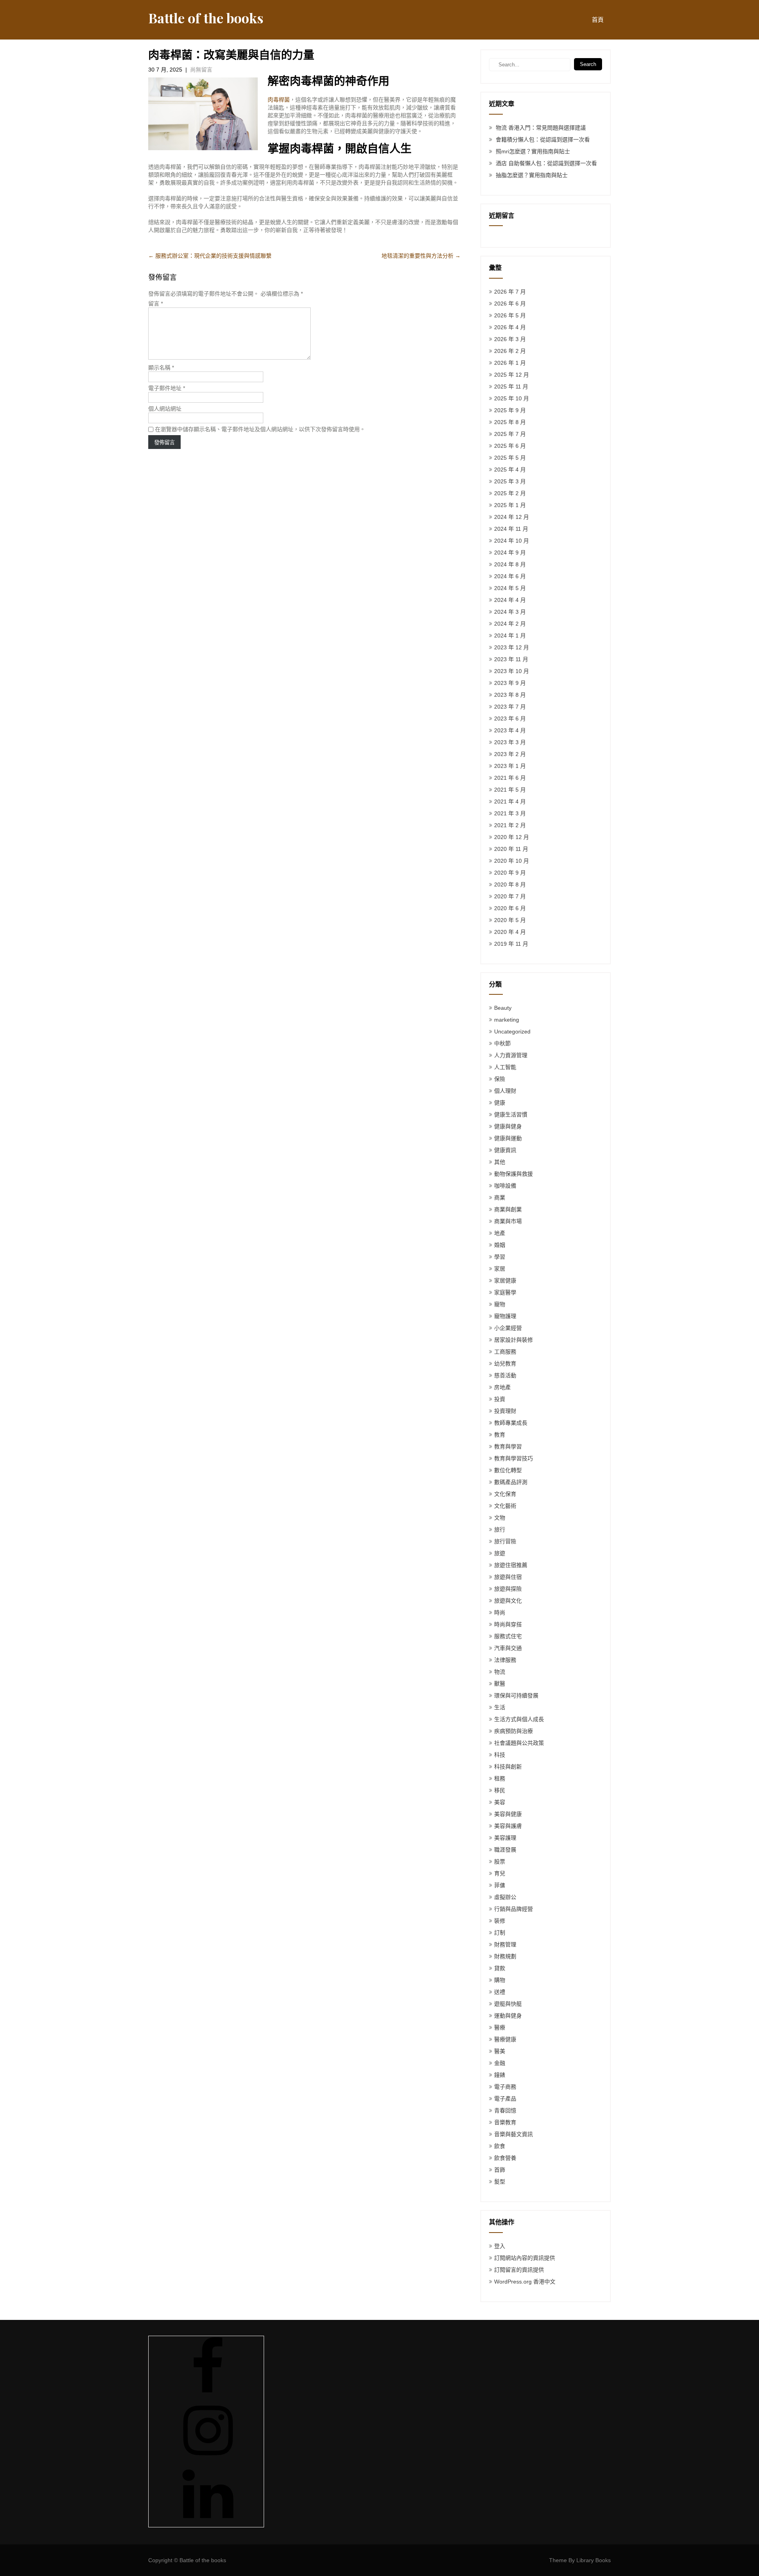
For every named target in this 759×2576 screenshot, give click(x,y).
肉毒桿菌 (279, 100)
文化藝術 (505, 1506)
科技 (500, 1755)
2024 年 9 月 (510, 553)
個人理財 (505, 1091)
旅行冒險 (505, 1541)
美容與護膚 (508, 1826)
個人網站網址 (165, 409)
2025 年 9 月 (510, 410)
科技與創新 (508, 1767)
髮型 (500, 2182)
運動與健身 (508, 2016)
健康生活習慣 (511, 1115)
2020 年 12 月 (512, 837)
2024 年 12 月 (512, 517)
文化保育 (505, 1494)
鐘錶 (500, 2075)
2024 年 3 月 (510, 612)
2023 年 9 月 (510, 683)
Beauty (503, 1008)
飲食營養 (505, 2158)
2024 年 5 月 (510, 588)
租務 (500, 1778)
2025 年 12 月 (512, 375)
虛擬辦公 (505, 1897)
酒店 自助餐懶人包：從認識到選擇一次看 (546, 163)
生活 (500, 1707)
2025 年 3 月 (510, 481)
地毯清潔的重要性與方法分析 (421, 256)
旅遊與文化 (508, 1601)
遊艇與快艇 (508, 2004)
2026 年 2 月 (510, 351)
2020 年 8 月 (510, 884)
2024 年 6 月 (510, 576)
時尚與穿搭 (508, 1624)
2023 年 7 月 (510, 707)
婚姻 (500, 1245)
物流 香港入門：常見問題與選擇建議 (541, 128)
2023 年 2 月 (510, 754)
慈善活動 (505, 1375)
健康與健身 (508, 1126)
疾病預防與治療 (514, 1731)
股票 (500, 1861)
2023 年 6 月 (510, 718)
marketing (507, 1020)
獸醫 (500, 1684)
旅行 (500, 1529)
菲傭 (500, 1885)
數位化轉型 (508, 1470)
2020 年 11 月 (511, 849)
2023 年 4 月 (510, 730)
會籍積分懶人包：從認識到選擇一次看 (543, 140)
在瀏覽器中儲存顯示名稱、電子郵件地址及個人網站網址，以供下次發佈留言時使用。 (260, 429)
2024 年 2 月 (510, 624)
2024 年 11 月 (511, 529)
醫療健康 (505, 2039)
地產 (500, 1233)
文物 (500, 1518)
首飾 (500, 2170)
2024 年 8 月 (510, 564)
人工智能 (505, 1067)
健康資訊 (505, 1150)
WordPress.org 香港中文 (525, 2282)
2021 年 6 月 (510, 778)
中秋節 (502, 1043)
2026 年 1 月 (510, 363)
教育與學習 (508, 1446)
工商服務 (505, 1352)
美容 (500, 1802)
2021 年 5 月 (510, 790)
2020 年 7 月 (510, 896)
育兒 (500, 1873)
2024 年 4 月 (510, 600)
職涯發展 (505, 1850)
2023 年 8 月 (510, 695)
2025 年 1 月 (510, 505)
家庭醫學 (505, 1292)
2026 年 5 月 (510, 315)
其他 (500, 1162)
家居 (500, 1269)
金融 (500, 2063)
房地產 (502, 1387)
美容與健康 (508, 1814)
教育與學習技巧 (514, 1458)
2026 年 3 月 (510, 339)
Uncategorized (512, 1032)
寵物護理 (505, 1316)
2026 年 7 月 (510, 292)
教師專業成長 (511, 1423)
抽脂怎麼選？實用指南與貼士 (532, 175)
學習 (500, 1257)
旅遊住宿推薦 (511, 1565)
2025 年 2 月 (510, 493)
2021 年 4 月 (510, 801)
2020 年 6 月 (510, 908)
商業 (500, 1197)
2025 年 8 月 (510, 422)
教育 (500, 1435)
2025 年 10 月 (512, 398)
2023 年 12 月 (512, 647)
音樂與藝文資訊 (514, 2134)
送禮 (500, 1992)
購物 (500, 1980)
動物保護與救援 (514, 1174)
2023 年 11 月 (511, 659)
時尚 (500, 1612)
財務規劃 (505, 1956)
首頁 (598, 20)
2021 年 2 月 (510, 825)
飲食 (500, 2146)
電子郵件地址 (167, 388)
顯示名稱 (161, 368)
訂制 (500, 1933)
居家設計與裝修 (514, 1340)
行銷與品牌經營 (514, 1909)
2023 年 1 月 (510, 766)
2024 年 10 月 (512, 541)
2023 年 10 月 (512, 671)
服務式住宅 (508, 1636)
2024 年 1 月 (510, 636)
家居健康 (505, 1280)
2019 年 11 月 (511, 944)
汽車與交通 (508, 1648)
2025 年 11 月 (511, 387)
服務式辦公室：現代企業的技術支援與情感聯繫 (210, 256)
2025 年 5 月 (510, 458)
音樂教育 (505, 2122)
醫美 (500, 2051)
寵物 (500, 1304)
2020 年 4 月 (510, 932)
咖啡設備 (505, 1186)
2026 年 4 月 (510, 327)
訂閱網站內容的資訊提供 (525, 2258)
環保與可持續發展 (516, 1695)
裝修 (500, 1921)
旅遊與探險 (508, 1589)
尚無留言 (201, 70)
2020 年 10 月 (512, 861)
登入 (500, 2246)
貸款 (500, 1968)
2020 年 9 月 (510, 873)
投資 (500, 1399)
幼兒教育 (505, 1363)
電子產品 (505, 2099)
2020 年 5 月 (510, 920)
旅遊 (500, 1553)
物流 (500, 1672)
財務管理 (505, 1944)
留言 (156, 304)
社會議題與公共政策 (519, 1743)
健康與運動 (508, 1138)
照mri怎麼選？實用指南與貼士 (533, 151)
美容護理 (505, 1838)
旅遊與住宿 (508, 1577)
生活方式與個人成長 (519, 1719)
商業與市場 (508, 1221)
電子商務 (505, 2087)
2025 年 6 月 (510, 446)
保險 (500, 1079)
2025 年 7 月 (510, 434)
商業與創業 (508, 1209)
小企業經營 (508, 1328)
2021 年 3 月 (510, 813)
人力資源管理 (511, 1055)
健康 (500, 1103)
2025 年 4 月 (510, 470)
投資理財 (505, 1411)
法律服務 (505, 1660)
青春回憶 (505, 2110)
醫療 (500, 2027)
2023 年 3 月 (510, 742)
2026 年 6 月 (510, 304)
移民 (500, 1790)
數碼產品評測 (511, 1482)
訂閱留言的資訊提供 (519, 2270)
